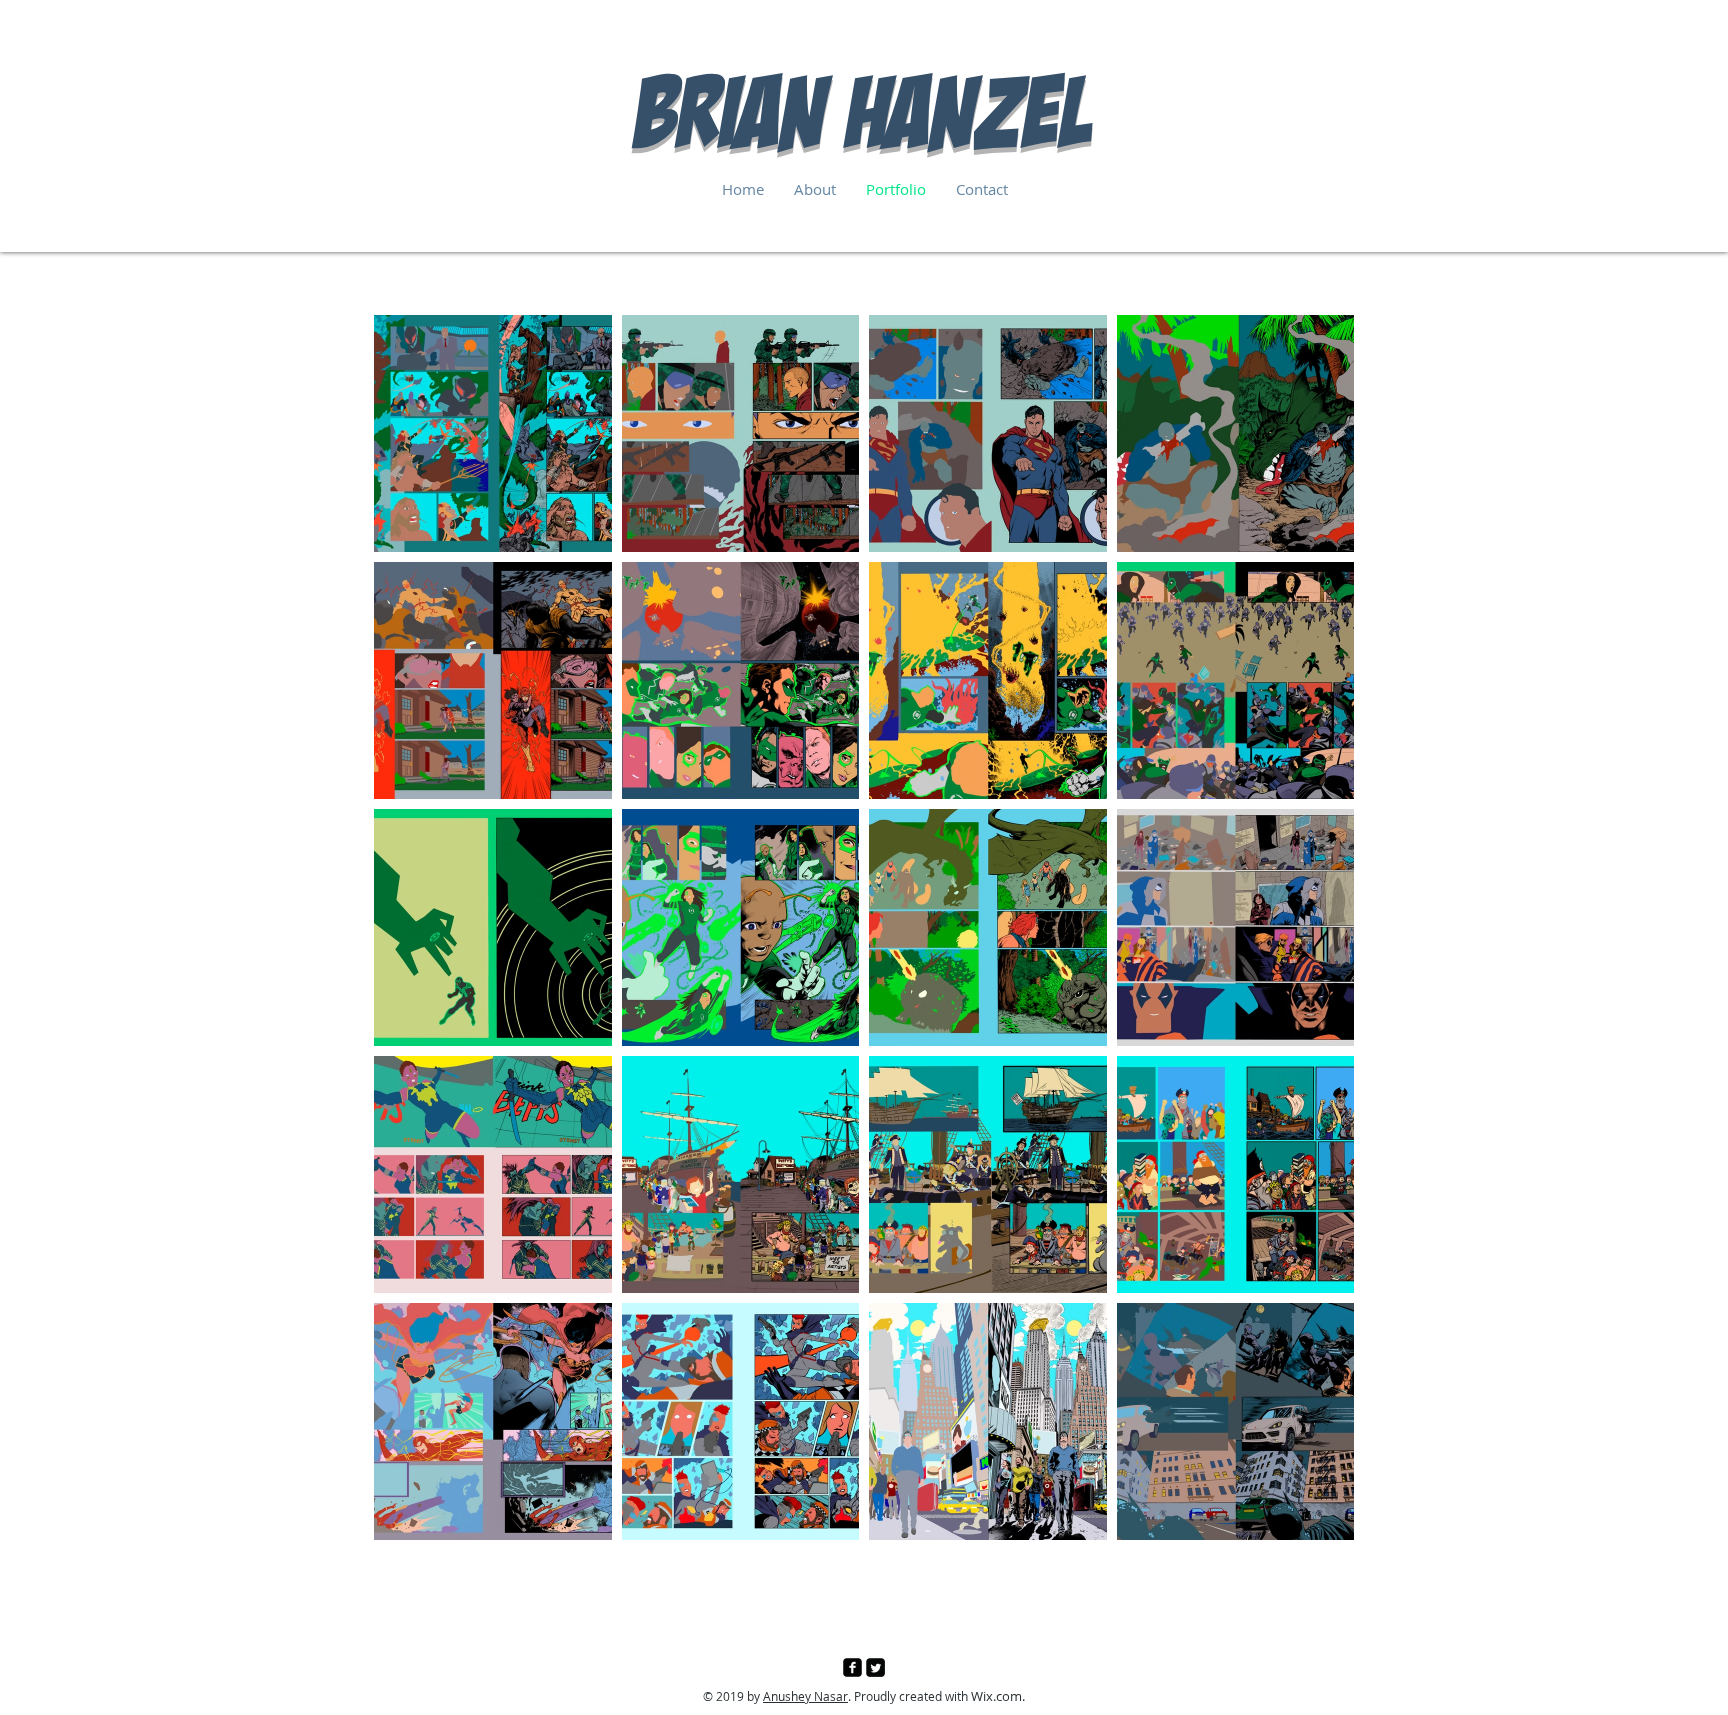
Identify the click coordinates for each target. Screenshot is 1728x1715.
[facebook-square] (852, 1667)
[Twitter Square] (875, 1667)
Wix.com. (998, 1696)
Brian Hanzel (864, 112)
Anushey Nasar (805, 1696)
